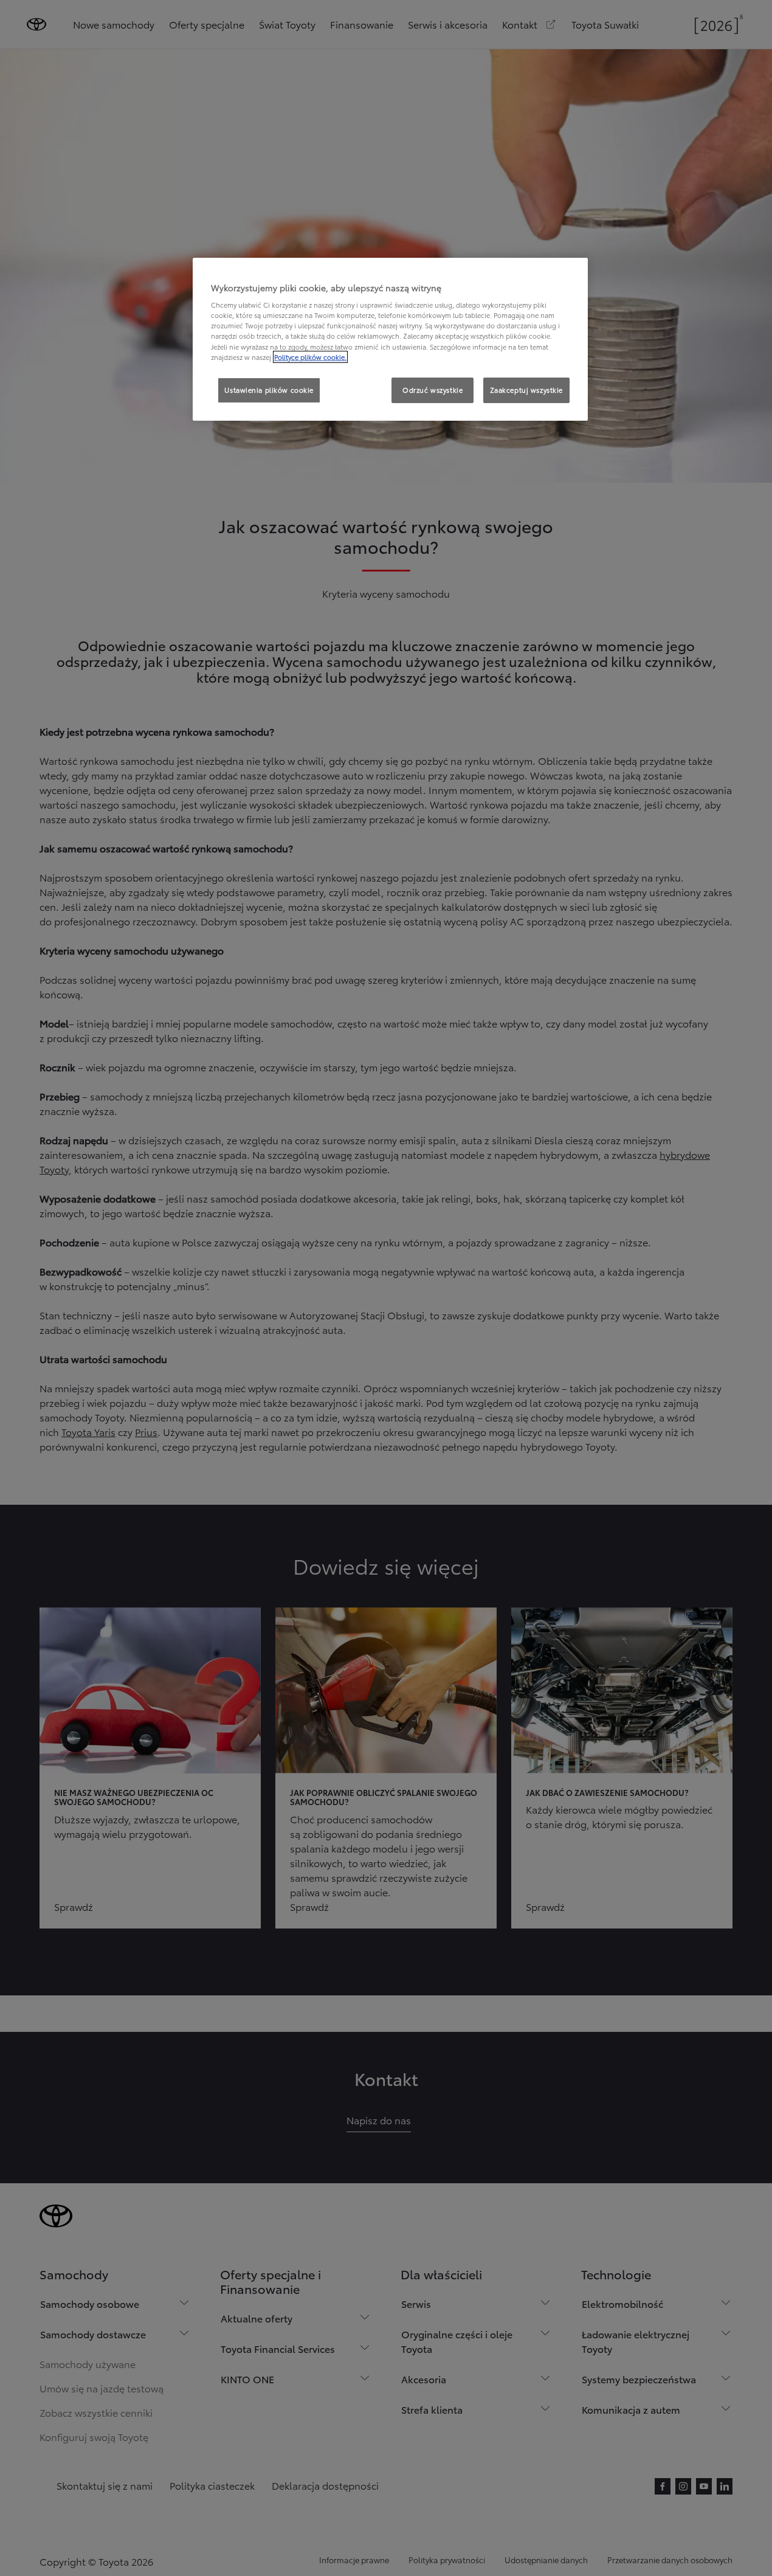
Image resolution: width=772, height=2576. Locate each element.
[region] (390, 339)
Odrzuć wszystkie (433, 390)
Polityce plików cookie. (310, 357)
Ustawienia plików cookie (269, 390)
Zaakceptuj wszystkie (526, 390)
